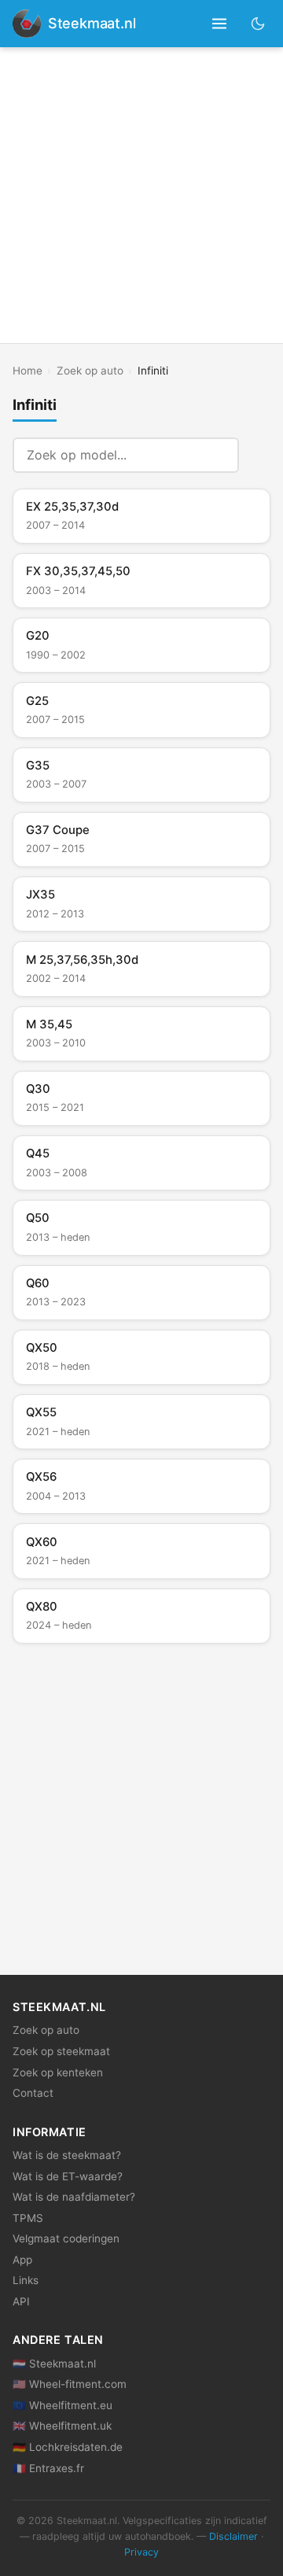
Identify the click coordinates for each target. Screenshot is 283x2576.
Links (26, 2280)
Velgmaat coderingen (66, 2238)
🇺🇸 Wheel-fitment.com (70, 2384)
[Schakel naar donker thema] (258, 23)
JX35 (55, 903)
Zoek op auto (90, 371)
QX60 (58, 1551)
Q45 (57, 1162)
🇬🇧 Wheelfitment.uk (62, 2426)
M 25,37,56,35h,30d (82, 969)
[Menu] (220, 24)
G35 (56, 774)
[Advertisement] (141, 195)
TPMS (28, 2218)
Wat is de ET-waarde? (68, 2176)
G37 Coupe (58, 839)
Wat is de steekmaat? (67, 2155)
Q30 (55, 1098)
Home (28, 371)
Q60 (56, 1292)
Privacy (141, 2552)
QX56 (56, 1485)
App (22, 2260)
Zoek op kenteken (58, 2072)
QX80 (59, 1615)
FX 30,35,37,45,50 (78, 580)
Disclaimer (233, 2536)
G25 (55, 710)
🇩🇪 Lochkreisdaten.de (68, 2447)
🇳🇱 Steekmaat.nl (54, 2364)
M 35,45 (56, 1033)
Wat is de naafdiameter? (74, 2197)
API (21, 2301)
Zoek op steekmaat (61, 2051)
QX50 (58, 1356)
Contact (33, 2093)
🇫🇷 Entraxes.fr (48, 2468)
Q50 (58, 1227)
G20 (56, 644)
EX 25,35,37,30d (72, 515)
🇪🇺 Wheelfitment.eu (62, 2405)
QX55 (58, 1421)
